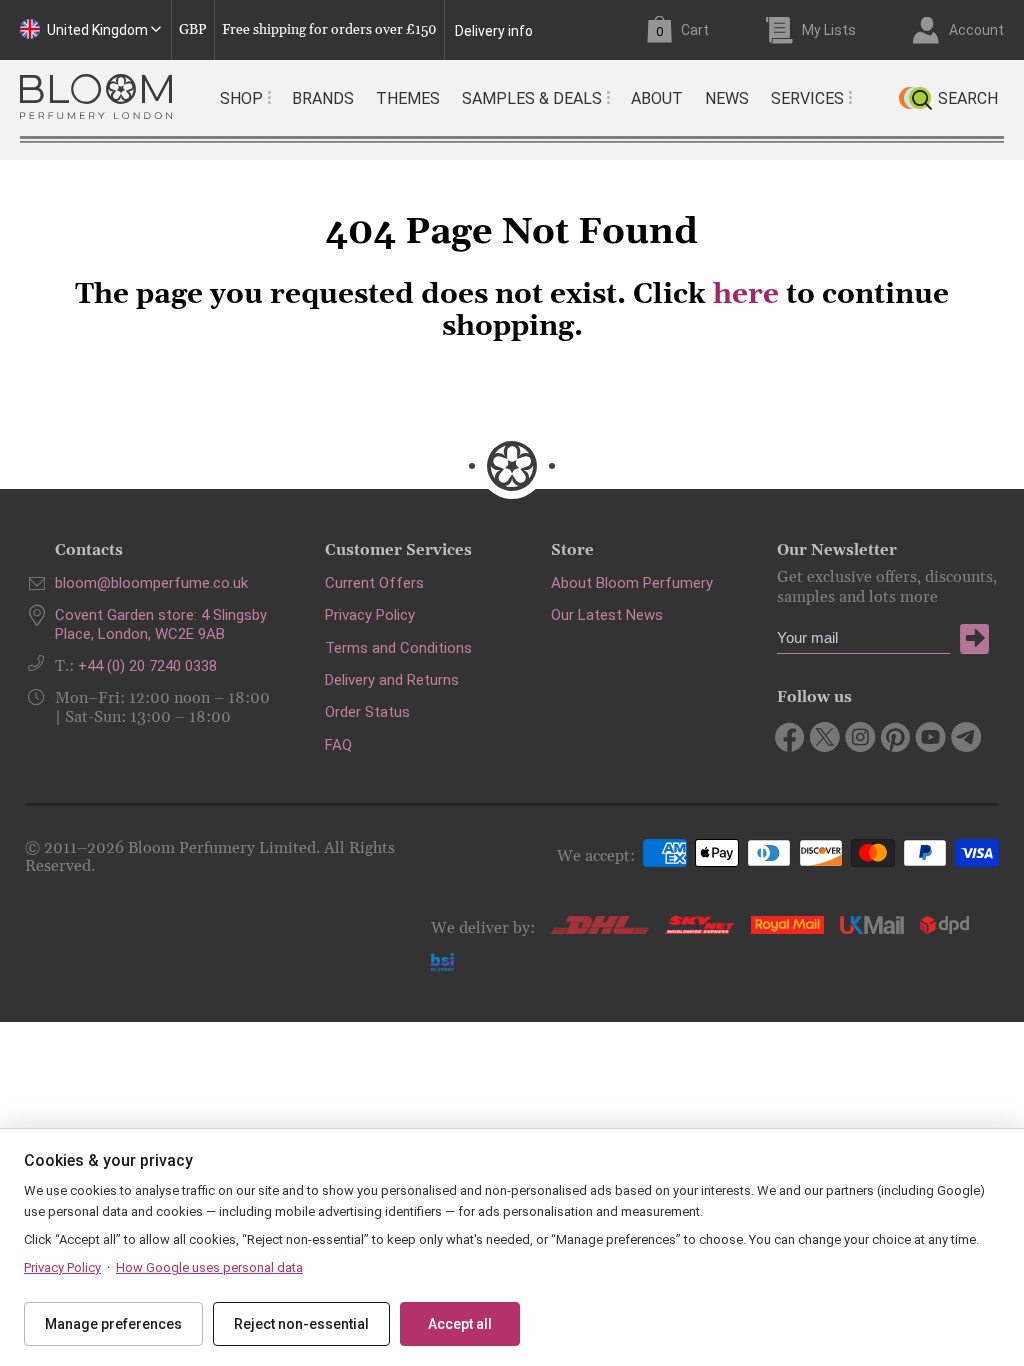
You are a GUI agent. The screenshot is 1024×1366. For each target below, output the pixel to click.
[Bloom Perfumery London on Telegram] (965, 737)
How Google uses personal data (209, 1267)
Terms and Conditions (398, 648)
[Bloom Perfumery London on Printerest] (895, 737)
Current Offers (374, 583)
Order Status (367, 712)
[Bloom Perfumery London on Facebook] (790, 737)
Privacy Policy (370, 615)
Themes (408, 98)
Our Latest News (607, 615)
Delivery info (494, 31)
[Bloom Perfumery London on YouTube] (930, 737)
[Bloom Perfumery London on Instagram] (860, 737)
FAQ (338, 745)
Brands (323, 98)
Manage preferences (113, 1324)
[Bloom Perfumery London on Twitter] (825, 737)
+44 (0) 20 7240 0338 (147, 666)
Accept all (460, 1324)
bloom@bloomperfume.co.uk (151, 583)
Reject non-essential (301, 1324)
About (657, 98)
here (746, 295)
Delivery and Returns (392, 680)
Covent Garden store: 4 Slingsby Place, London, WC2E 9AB (161, 624)
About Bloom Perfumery (632, 583)
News (727, 98)
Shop (241, 98)
